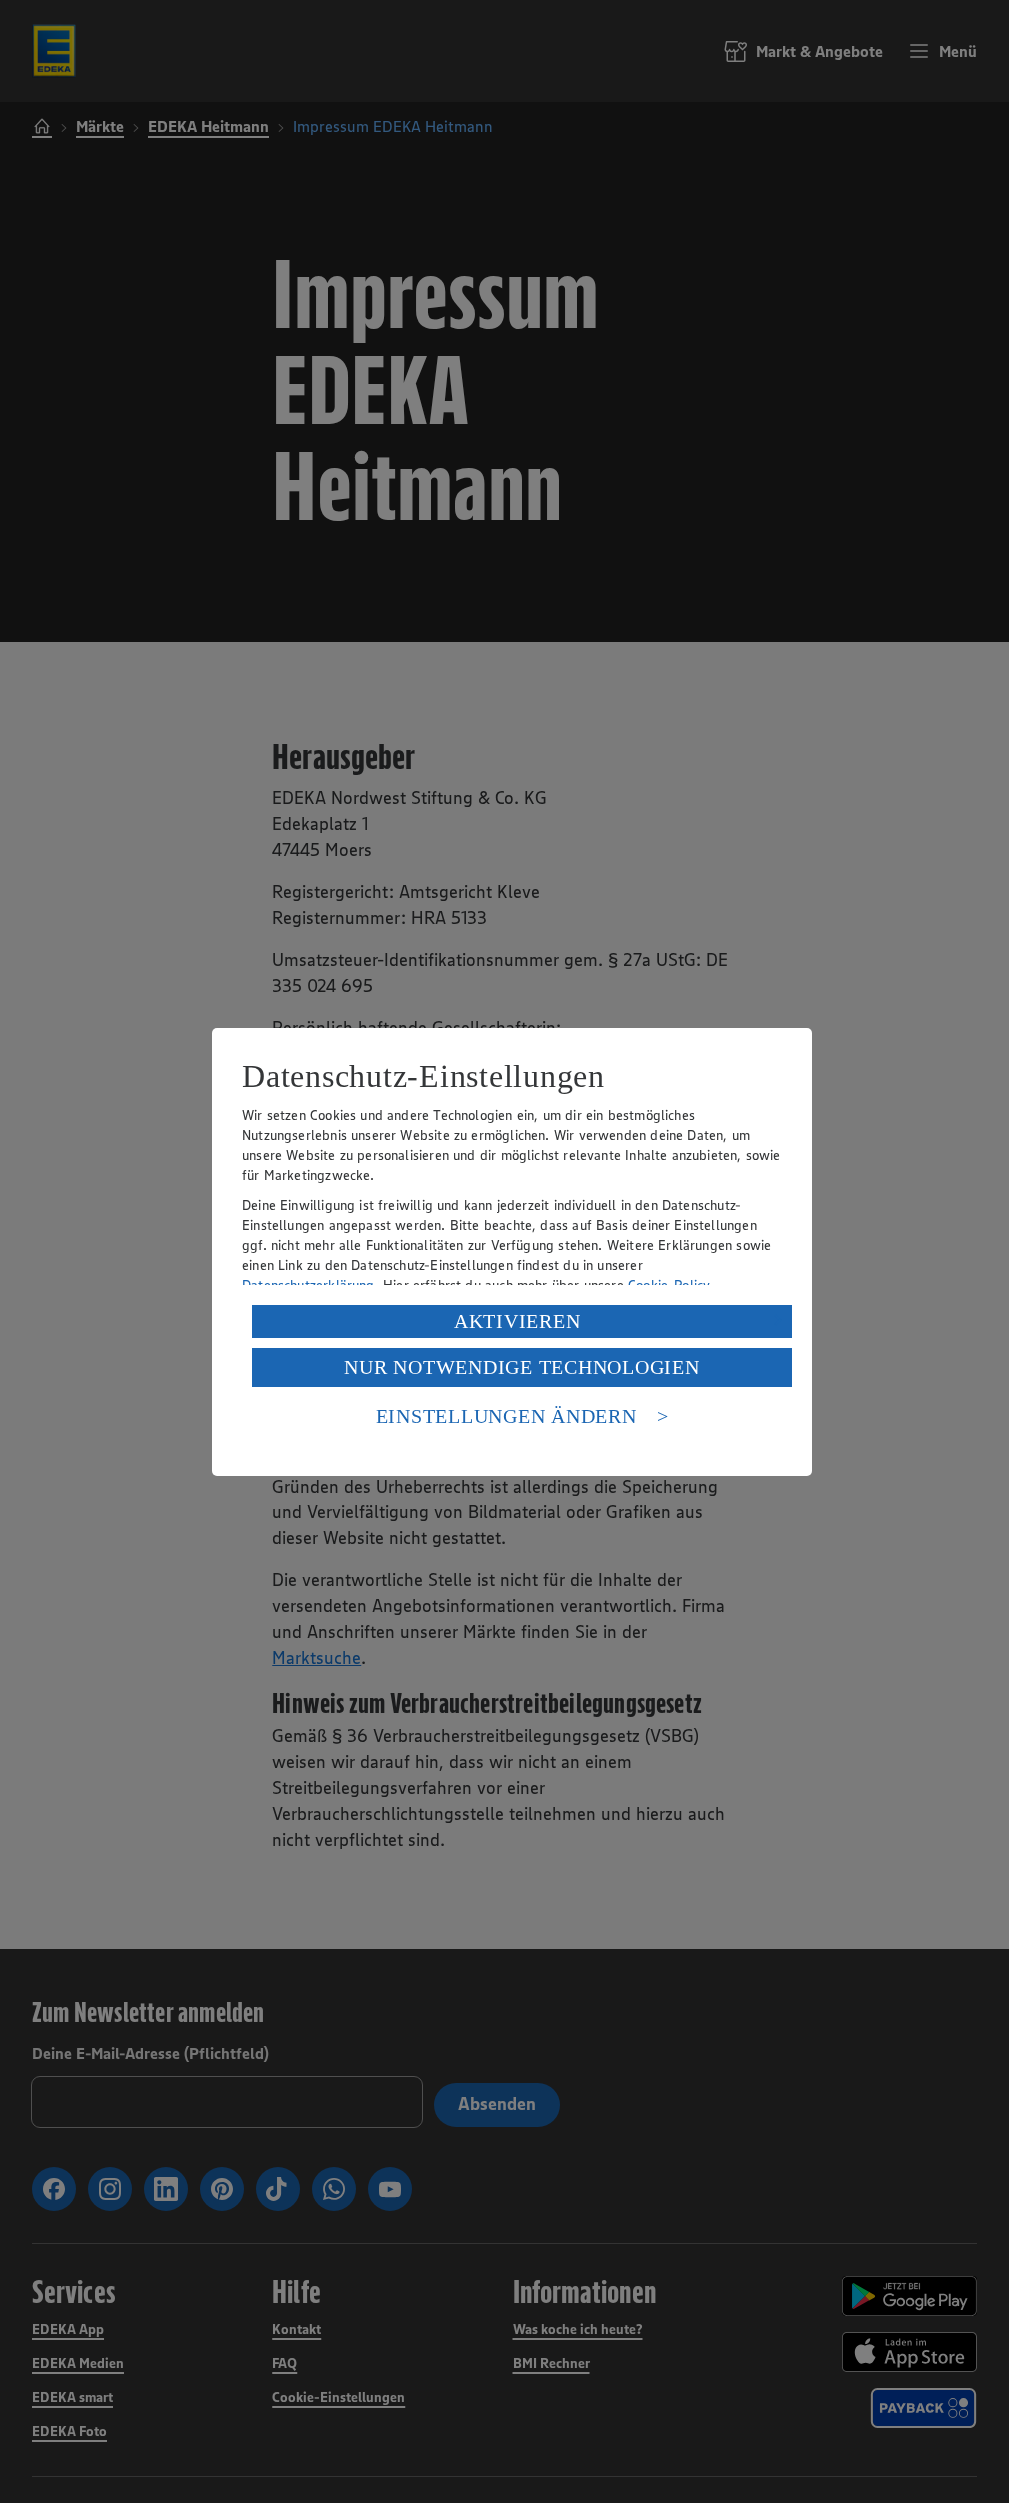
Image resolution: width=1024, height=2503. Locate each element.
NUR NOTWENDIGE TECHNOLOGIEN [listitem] (521, 1367)
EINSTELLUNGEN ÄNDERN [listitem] (506, 1416)
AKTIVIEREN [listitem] (517, 1321)
